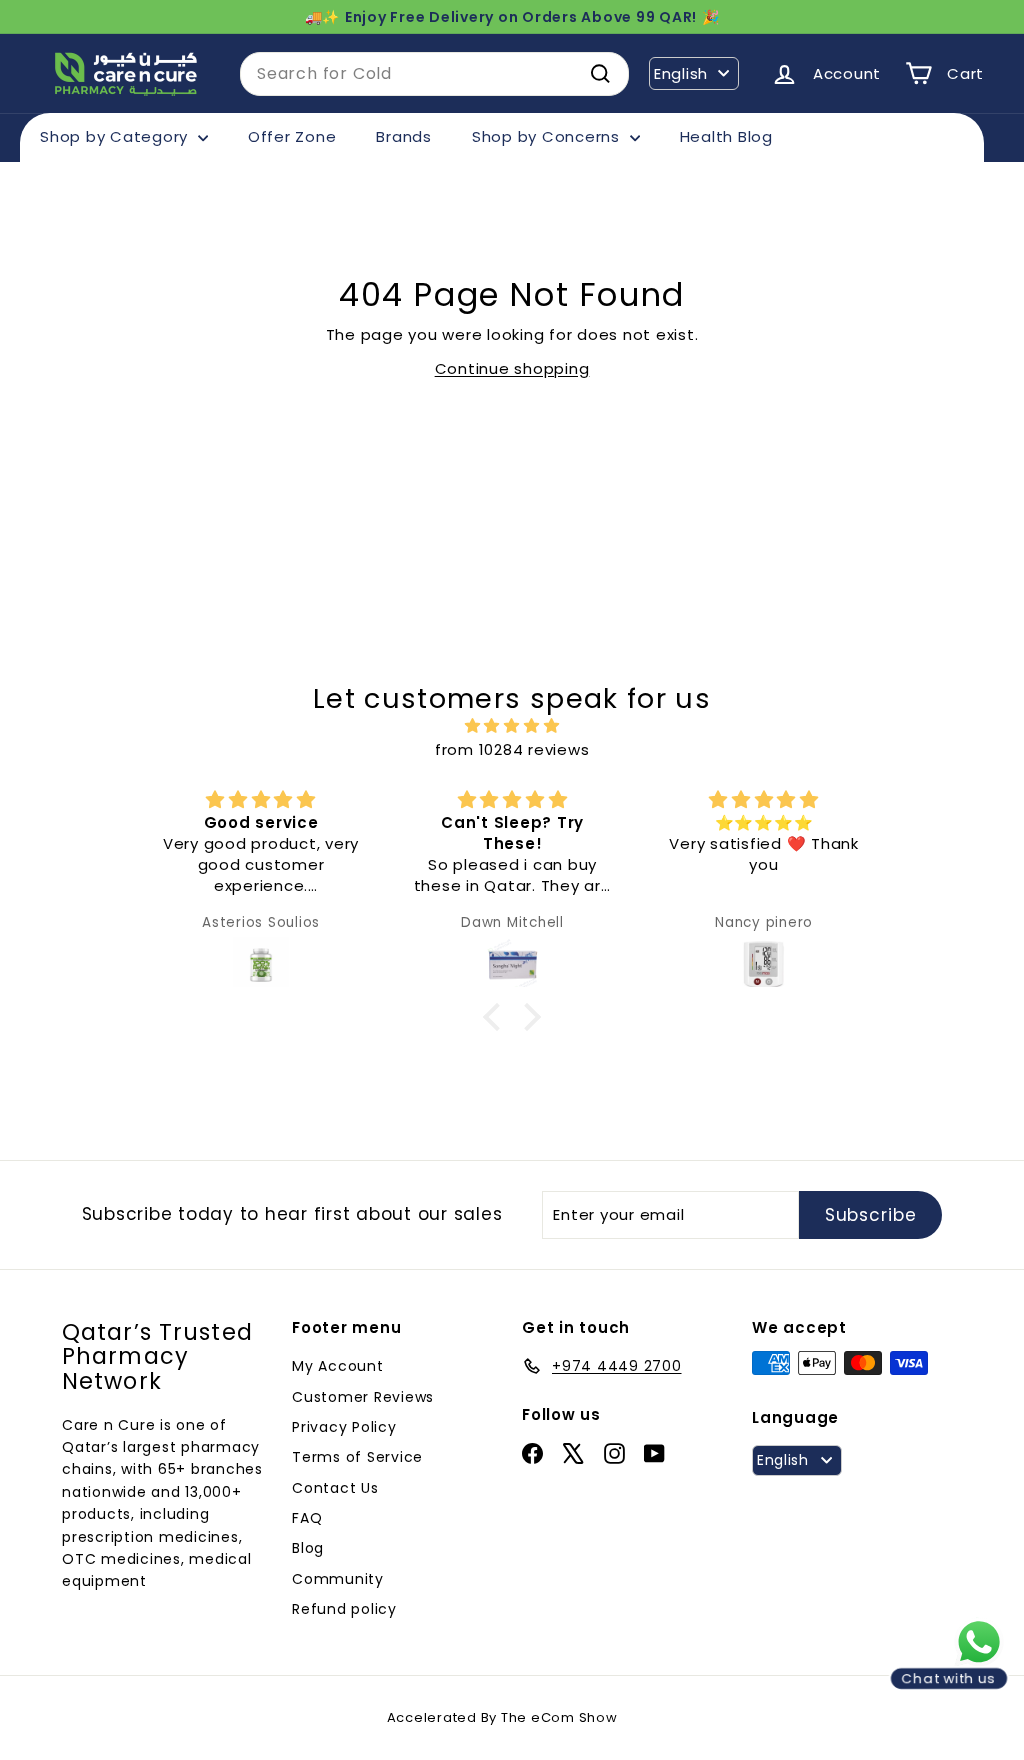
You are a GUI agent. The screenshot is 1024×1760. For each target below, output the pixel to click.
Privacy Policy (344, 1427)
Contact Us (335, 1488)
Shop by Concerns (548, 136)
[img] (511, 726)
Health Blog (726, 136)
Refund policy (344, 1609)
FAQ (307, 1518)
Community (338, 1579)
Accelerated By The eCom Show (502, 1717)
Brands (404, 136)
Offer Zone (292, 136)
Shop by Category (116, 136)
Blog (308, 1548)
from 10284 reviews (512, 749)
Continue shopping (512, 368)
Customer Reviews (363, 1397)
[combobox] (434, 74)
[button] (497, 1016)
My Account (338, 1366)
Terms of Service (357, 1457)
